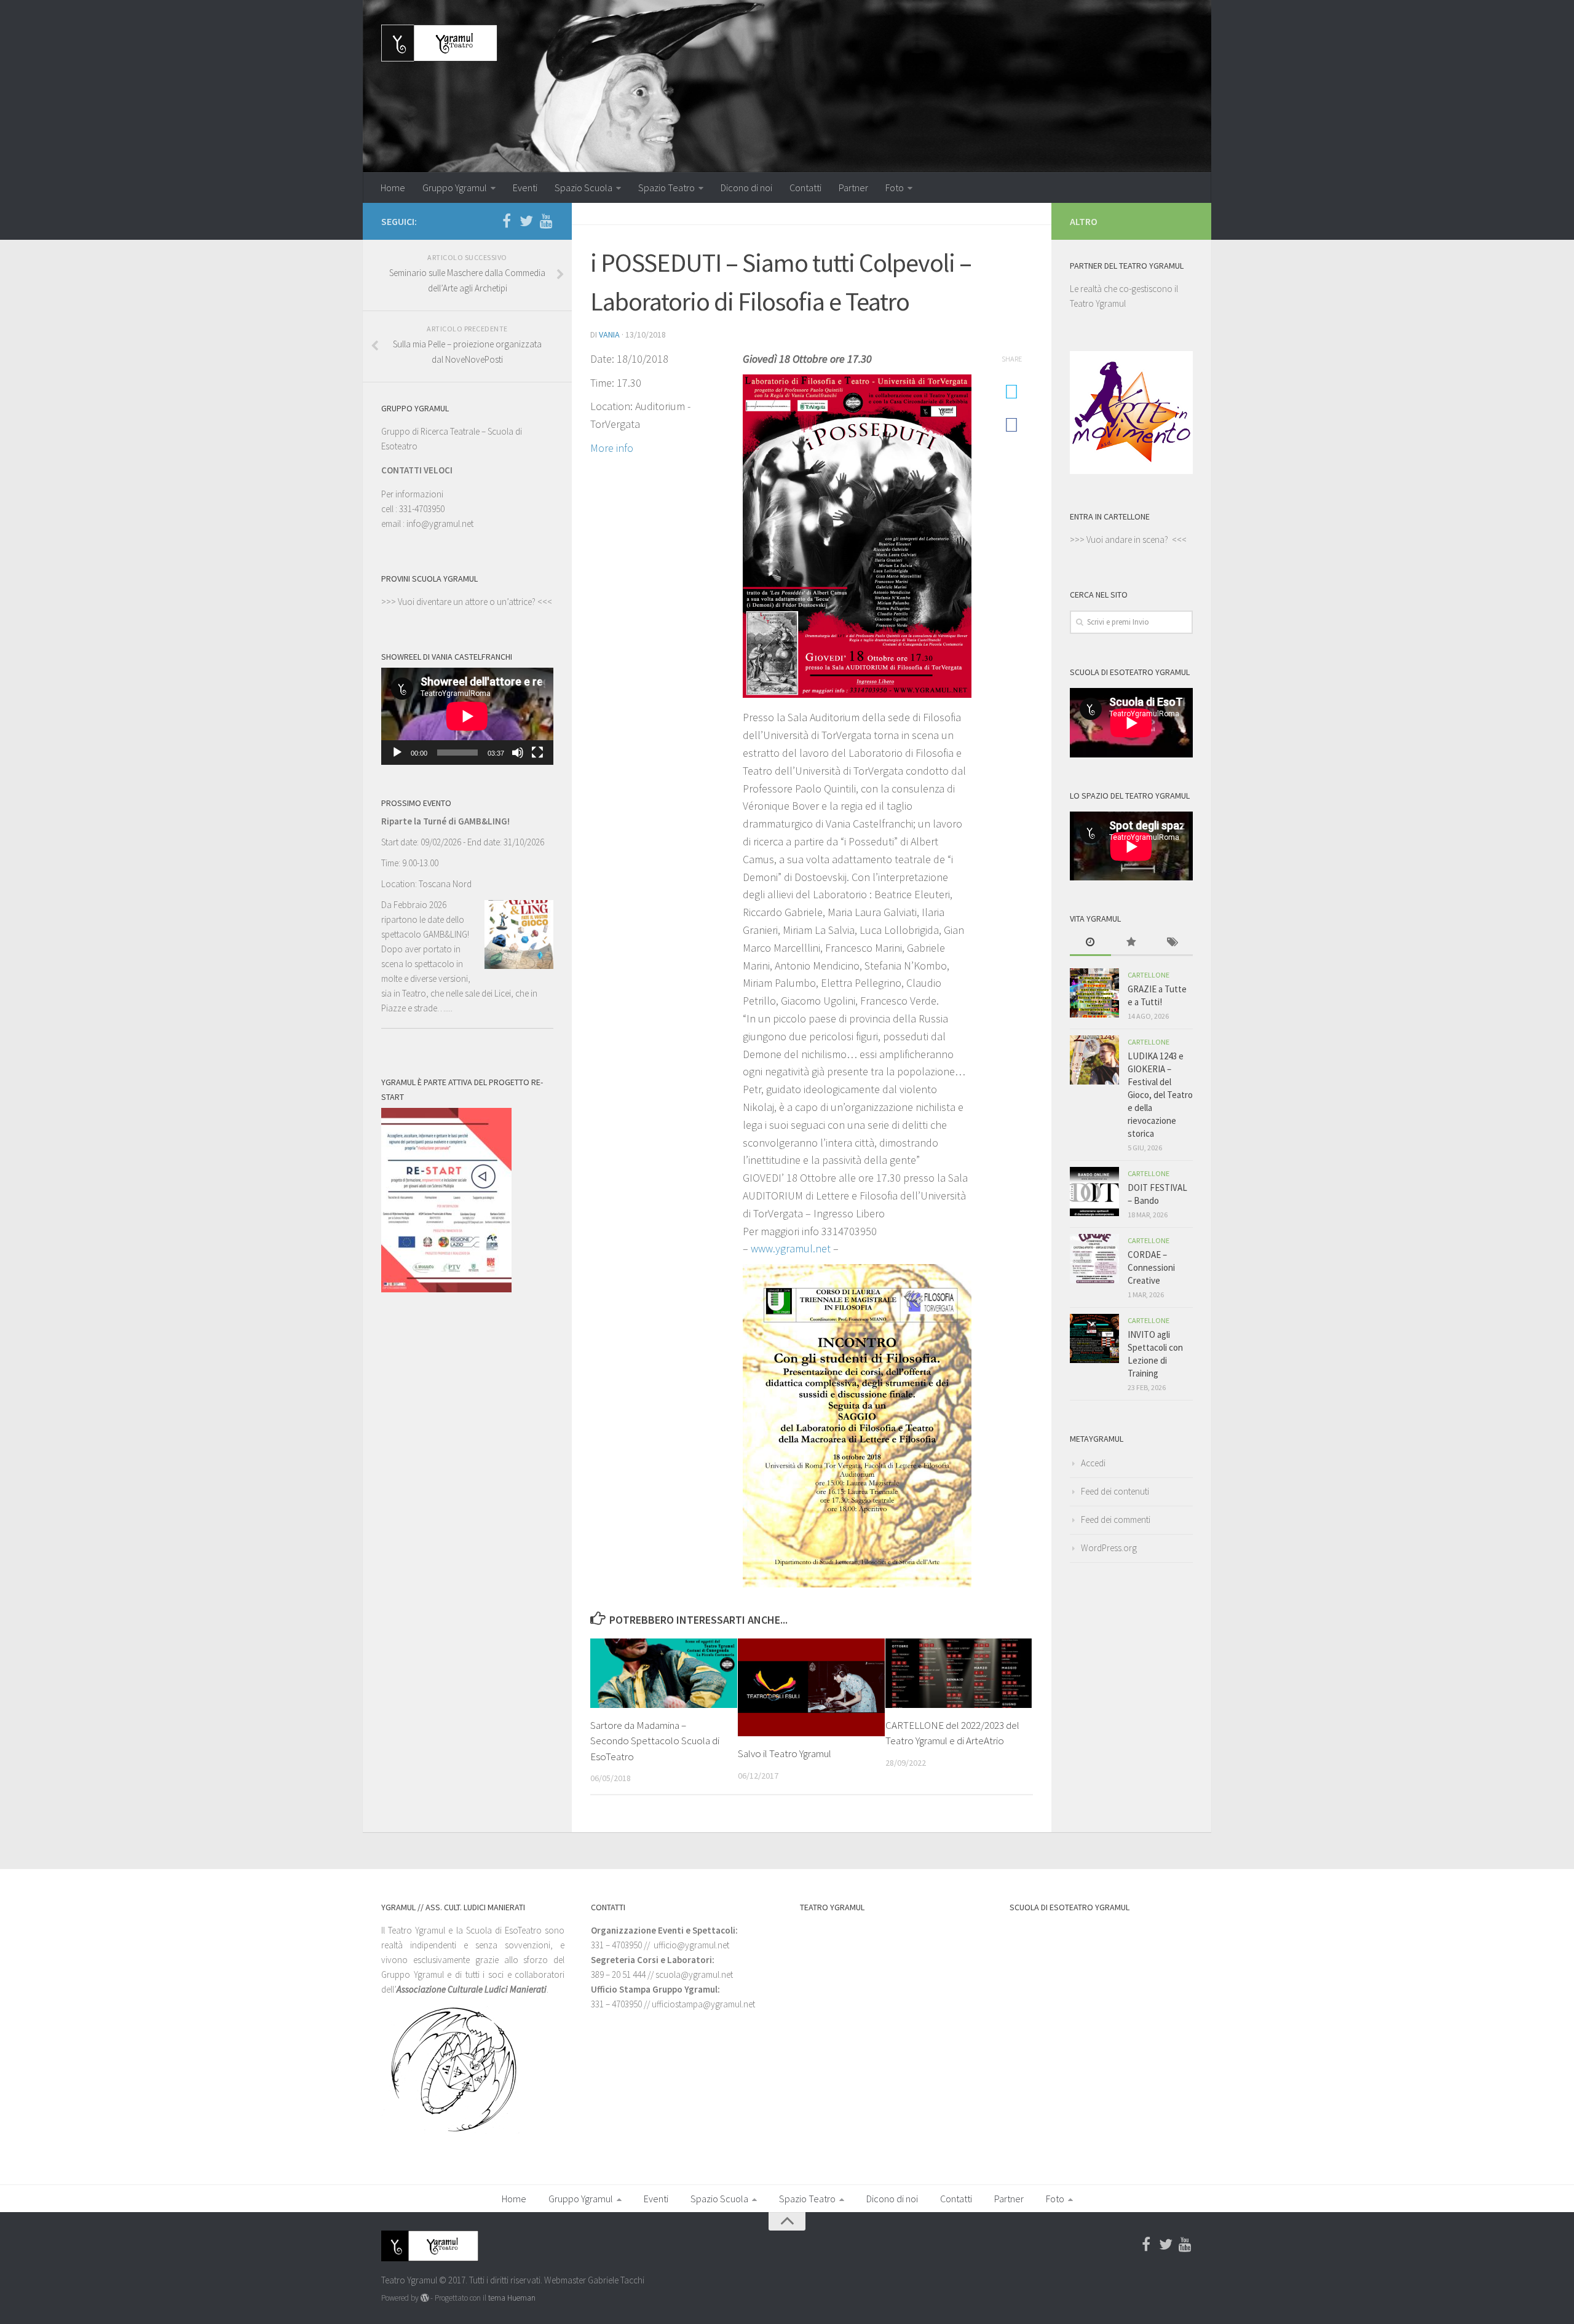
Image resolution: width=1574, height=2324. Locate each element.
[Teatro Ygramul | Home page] (439, 43)
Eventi (525, 188)
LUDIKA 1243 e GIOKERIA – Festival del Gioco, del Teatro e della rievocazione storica (1160, 1095)
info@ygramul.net (440, 524)
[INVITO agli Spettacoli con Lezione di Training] (1094, 1338)
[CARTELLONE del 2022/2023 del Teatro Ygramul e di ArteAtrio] (959, 1673)
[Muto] (518, 753)
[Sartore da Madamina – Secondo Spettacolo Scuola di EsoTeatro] (664, 1673)
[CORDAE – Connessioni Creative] (1094, 1259)
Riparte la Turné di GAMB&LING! (445, 821)
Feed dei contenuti (1115, 1491)
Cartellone (1149, 975)
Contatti (805, 188)
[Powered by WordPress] (425, 2298)
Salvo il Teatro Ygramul (785, 1753)
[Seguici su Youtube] (546, 221)
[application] (467, 716)
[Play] (397, 753)
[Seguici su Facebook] (507, 221)
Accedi (1093, 1463)
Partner (853, 188)
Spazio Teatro (666, 188)
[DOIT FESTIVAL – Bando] (1094, 1192)
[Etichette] (1172, 943)
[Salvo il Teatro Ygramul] (811, 1687)
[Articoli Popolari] (1132, 943)
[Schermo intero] (537, 753)
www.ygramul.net (791, 1248)
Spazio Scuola (583, 188)
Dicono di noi (746, 188)
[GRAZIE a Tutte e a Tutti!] (1094, 993)
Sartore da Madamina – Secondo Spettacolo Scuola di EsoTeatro (655, 1741)
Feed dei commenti (1116, 1520)
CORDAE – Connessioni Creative (1151, 1267)
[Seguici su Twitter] (526, 221)
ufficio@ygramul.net (691, 1945)
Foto (895, 188)
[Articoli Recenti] (1090, 943)
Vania (609, 334)
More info (612, 448)
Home (393, 188)
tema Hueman (512, 2298)
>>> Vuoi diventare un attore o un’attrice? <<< (467, 602)
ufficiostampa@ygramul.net (703, 2004)
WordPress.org (1109, 1548)
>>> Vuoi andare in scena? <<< (1128, 539)
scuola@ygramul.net (694, 1974)
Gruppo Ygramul (455, 188)
